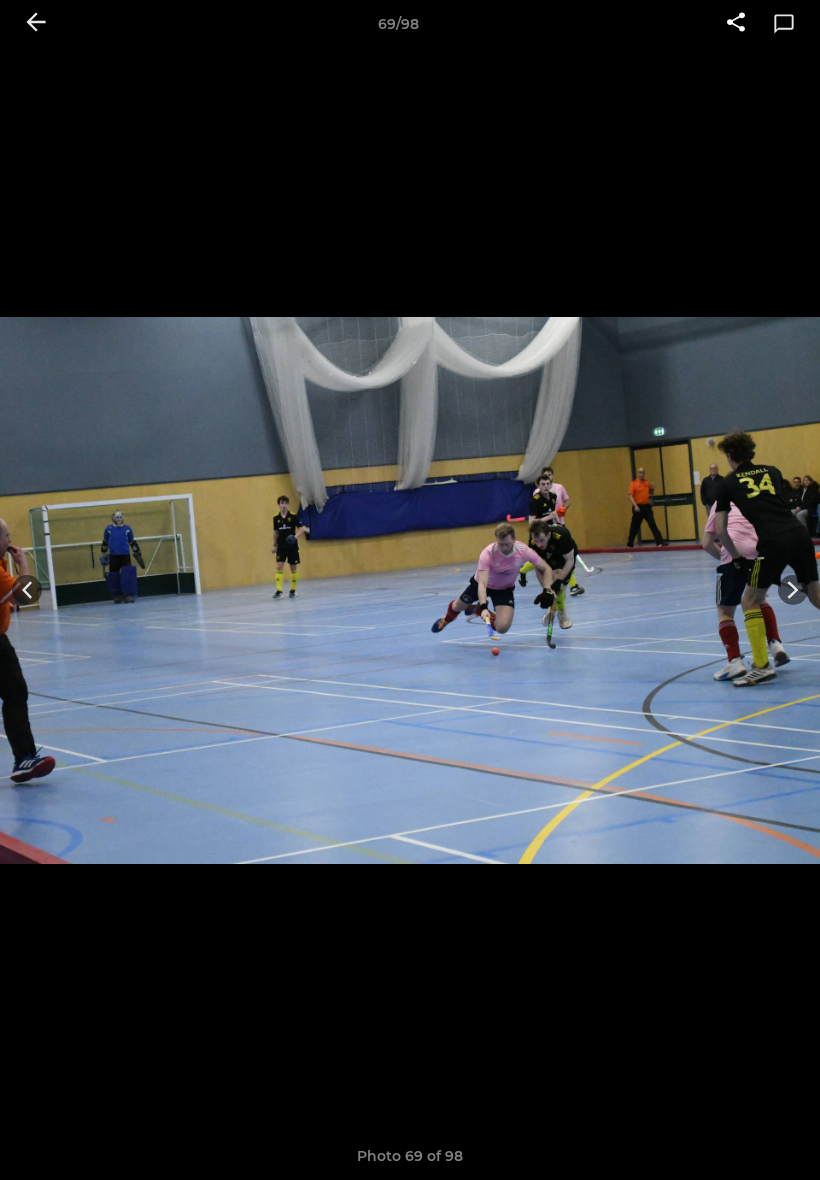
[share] (736, 24)
